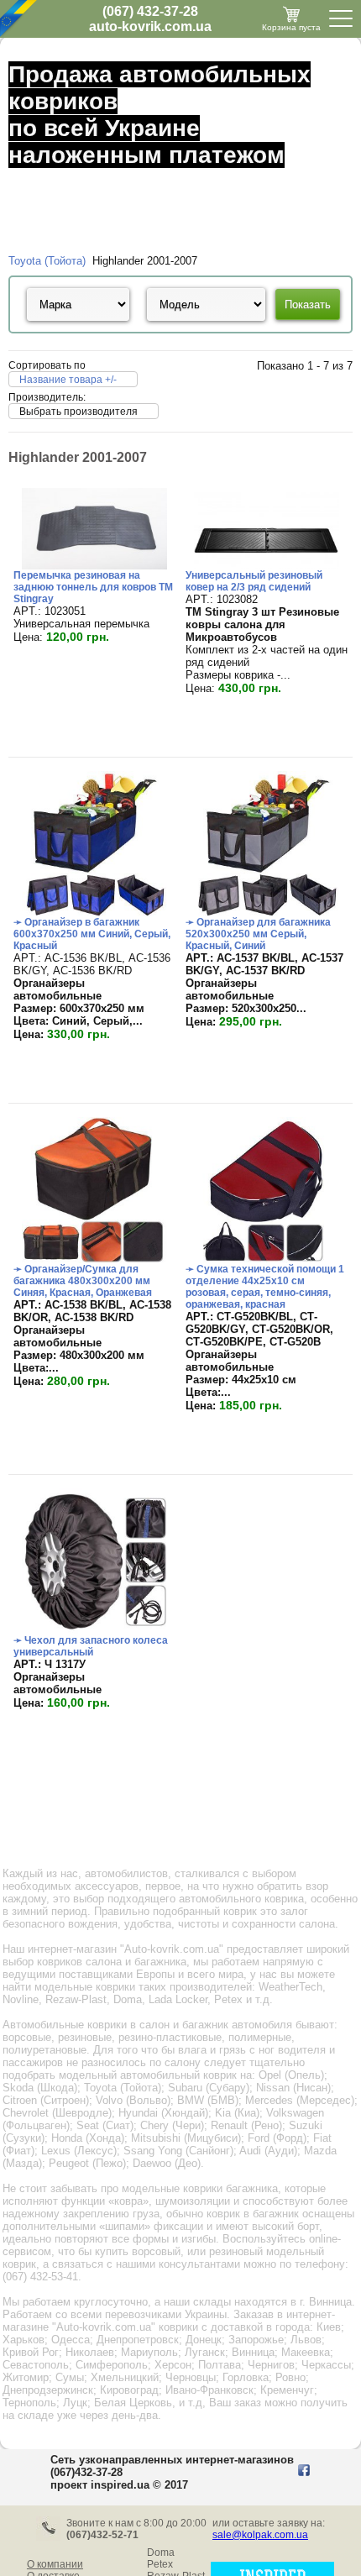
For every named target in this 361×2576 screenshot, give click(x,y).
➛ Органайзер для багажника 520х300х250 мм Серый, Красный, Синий (258, 934)
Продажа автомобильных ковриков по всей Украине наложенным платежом (160, 115)
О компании (55, 2564)
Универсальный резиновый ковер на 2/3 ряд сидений (254, 581)
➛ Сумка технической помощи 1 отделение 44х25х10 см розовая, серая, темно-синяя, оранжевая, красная (265, 1287)
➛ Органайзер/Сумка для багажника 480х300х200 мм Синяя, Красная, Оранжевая (83, 1281)
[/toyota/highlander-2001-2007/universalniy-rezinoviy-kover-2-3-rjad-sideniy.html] (267, 566)
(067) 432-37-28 (150, 11)
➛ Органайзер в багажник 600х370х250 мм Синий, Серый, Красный (92, 934)
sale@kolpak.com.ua (260, 2535)
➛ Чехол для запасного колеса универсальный (91, 1646)
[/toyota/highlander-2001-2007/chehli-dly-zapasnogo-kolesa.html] (95, 1631)
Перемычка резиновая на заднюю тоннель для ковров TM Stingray (93, 587)
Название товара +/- (68, 380)
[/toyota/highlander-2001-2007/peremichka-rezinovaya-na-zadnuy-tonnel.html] (95, 566)
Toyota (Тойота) (47, 261)
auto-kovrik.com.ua (150, 26)
